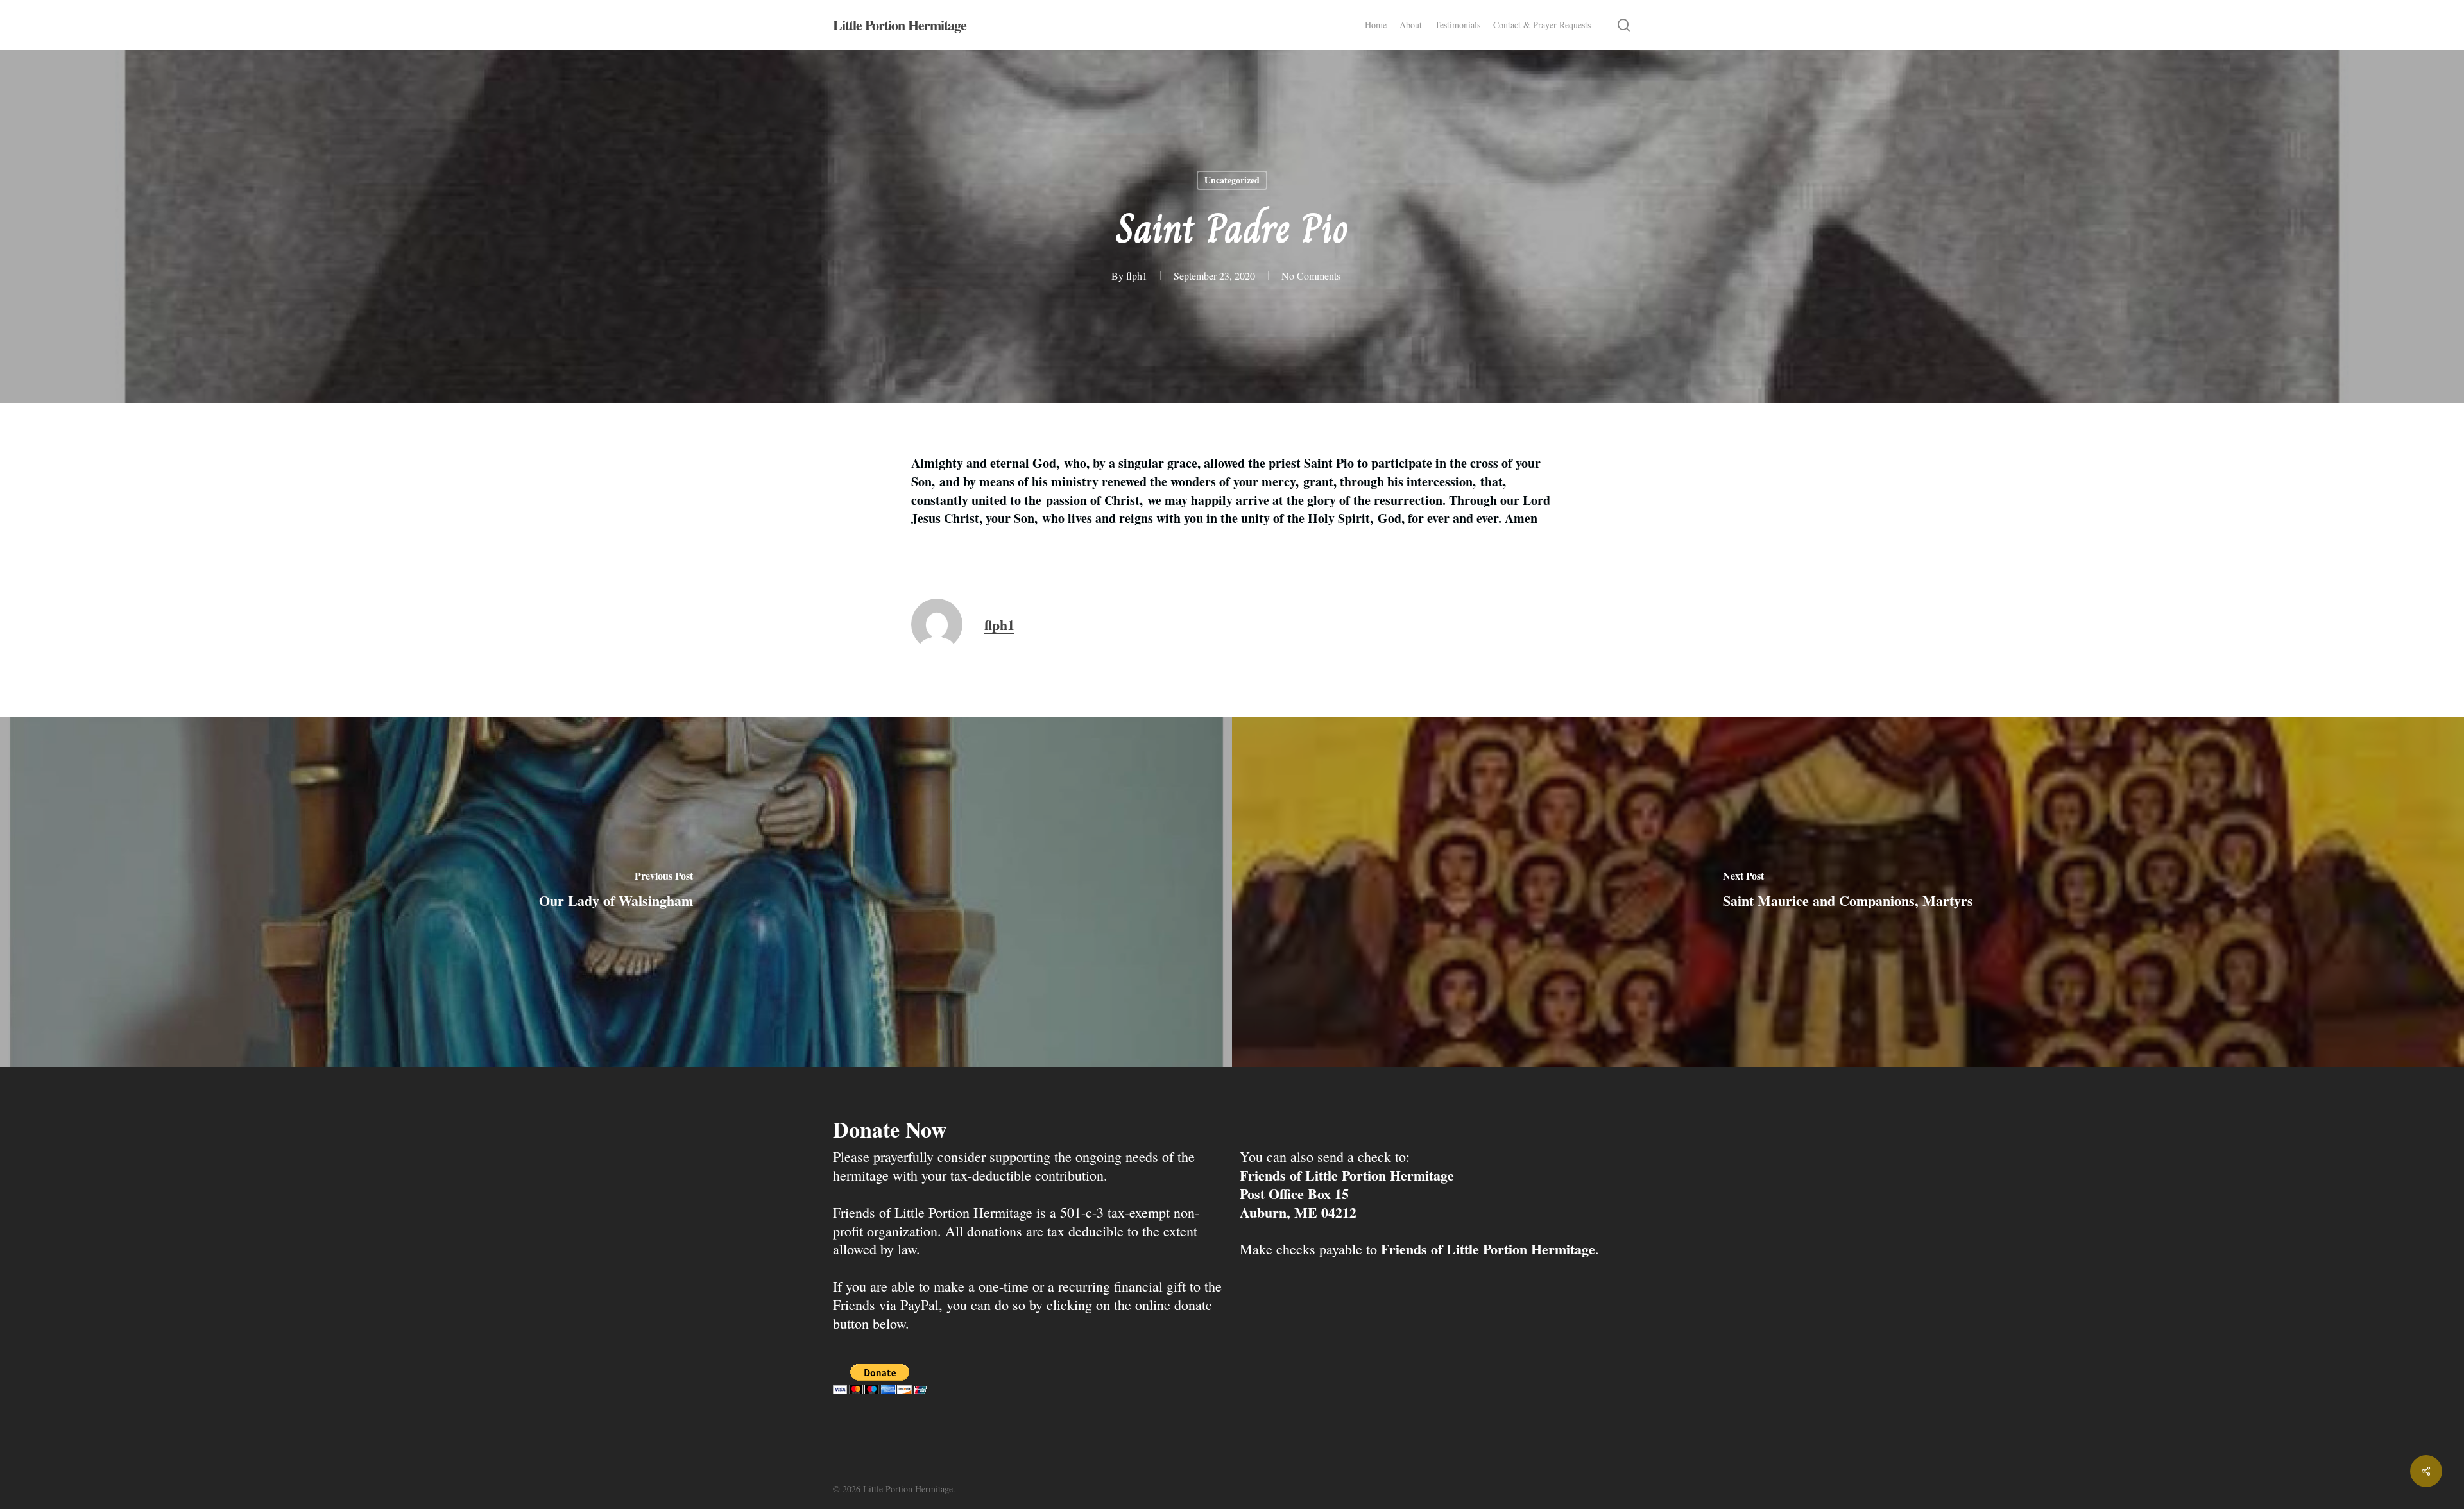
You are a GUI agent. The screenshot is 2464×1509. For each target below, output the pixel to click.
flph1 (1137, 276)
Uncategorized (1232, 180)
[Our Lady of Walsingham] (616, 892)
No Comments (1311, 276)
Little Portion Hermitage (900, 25)
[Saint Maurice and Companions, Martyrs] (1848, 892)
